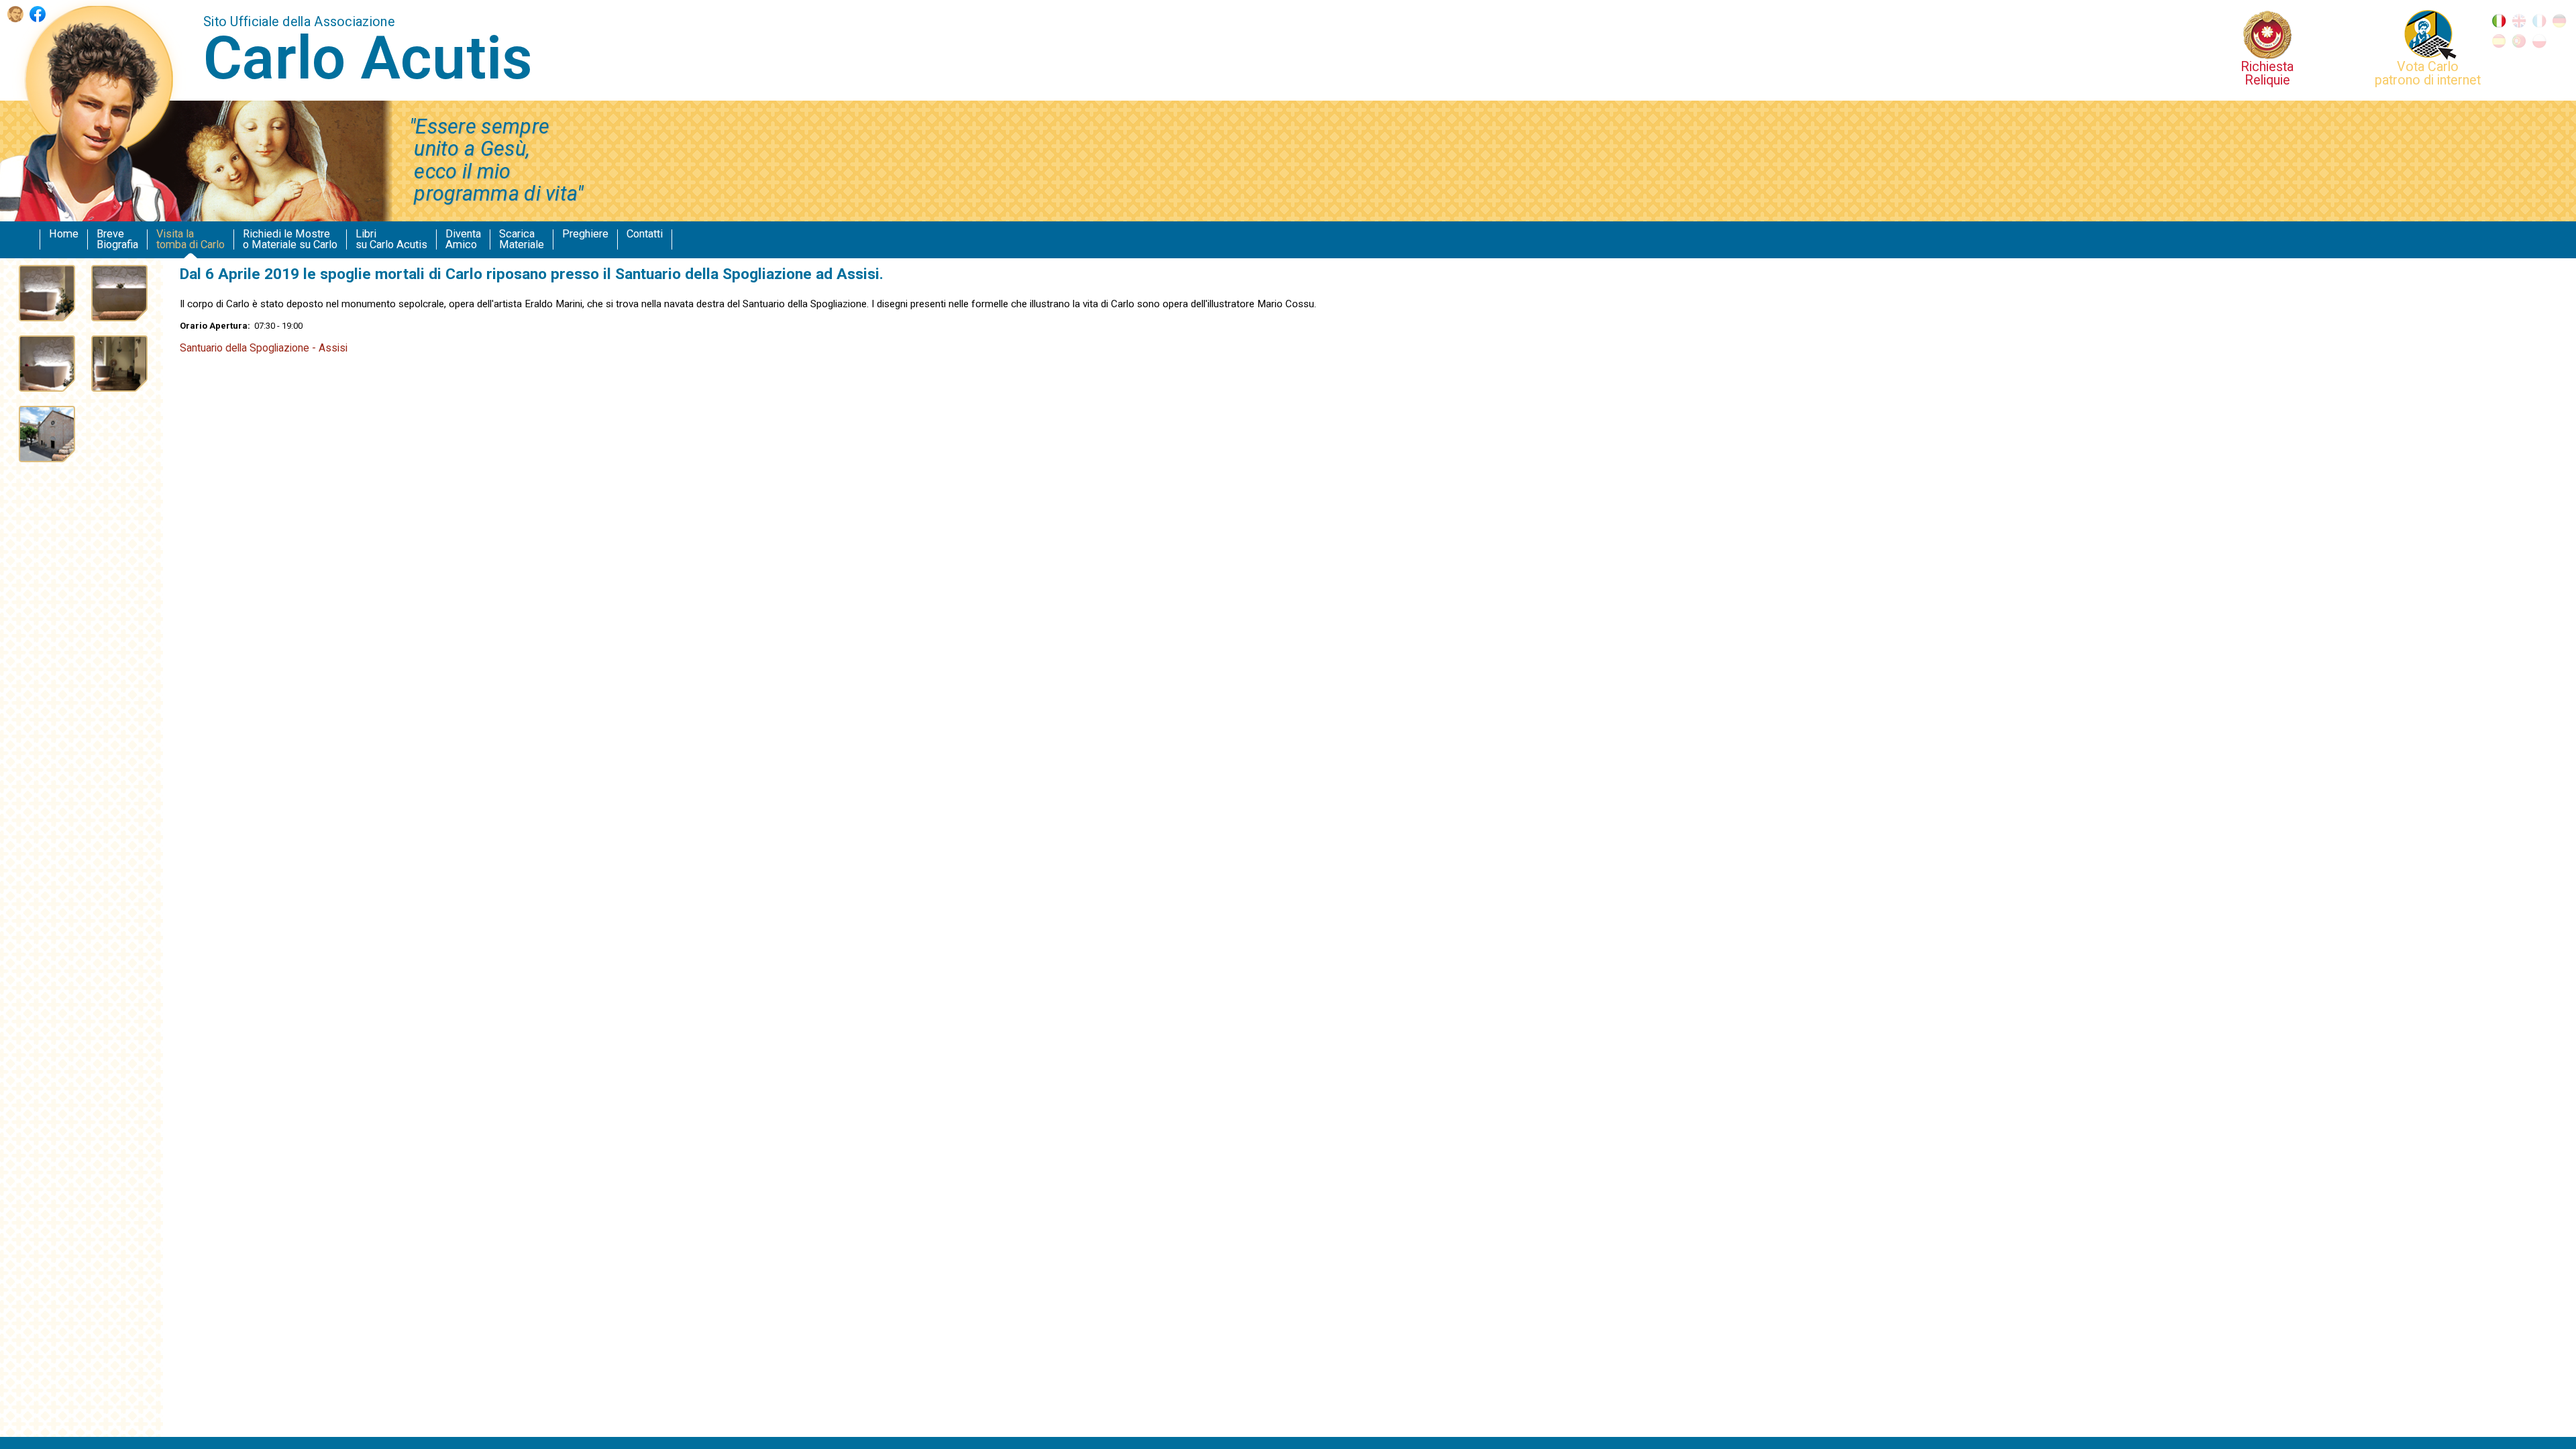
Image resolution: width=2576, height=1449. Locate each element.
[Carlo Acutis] (15, 18)
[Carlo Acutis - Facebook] (38, 18)
